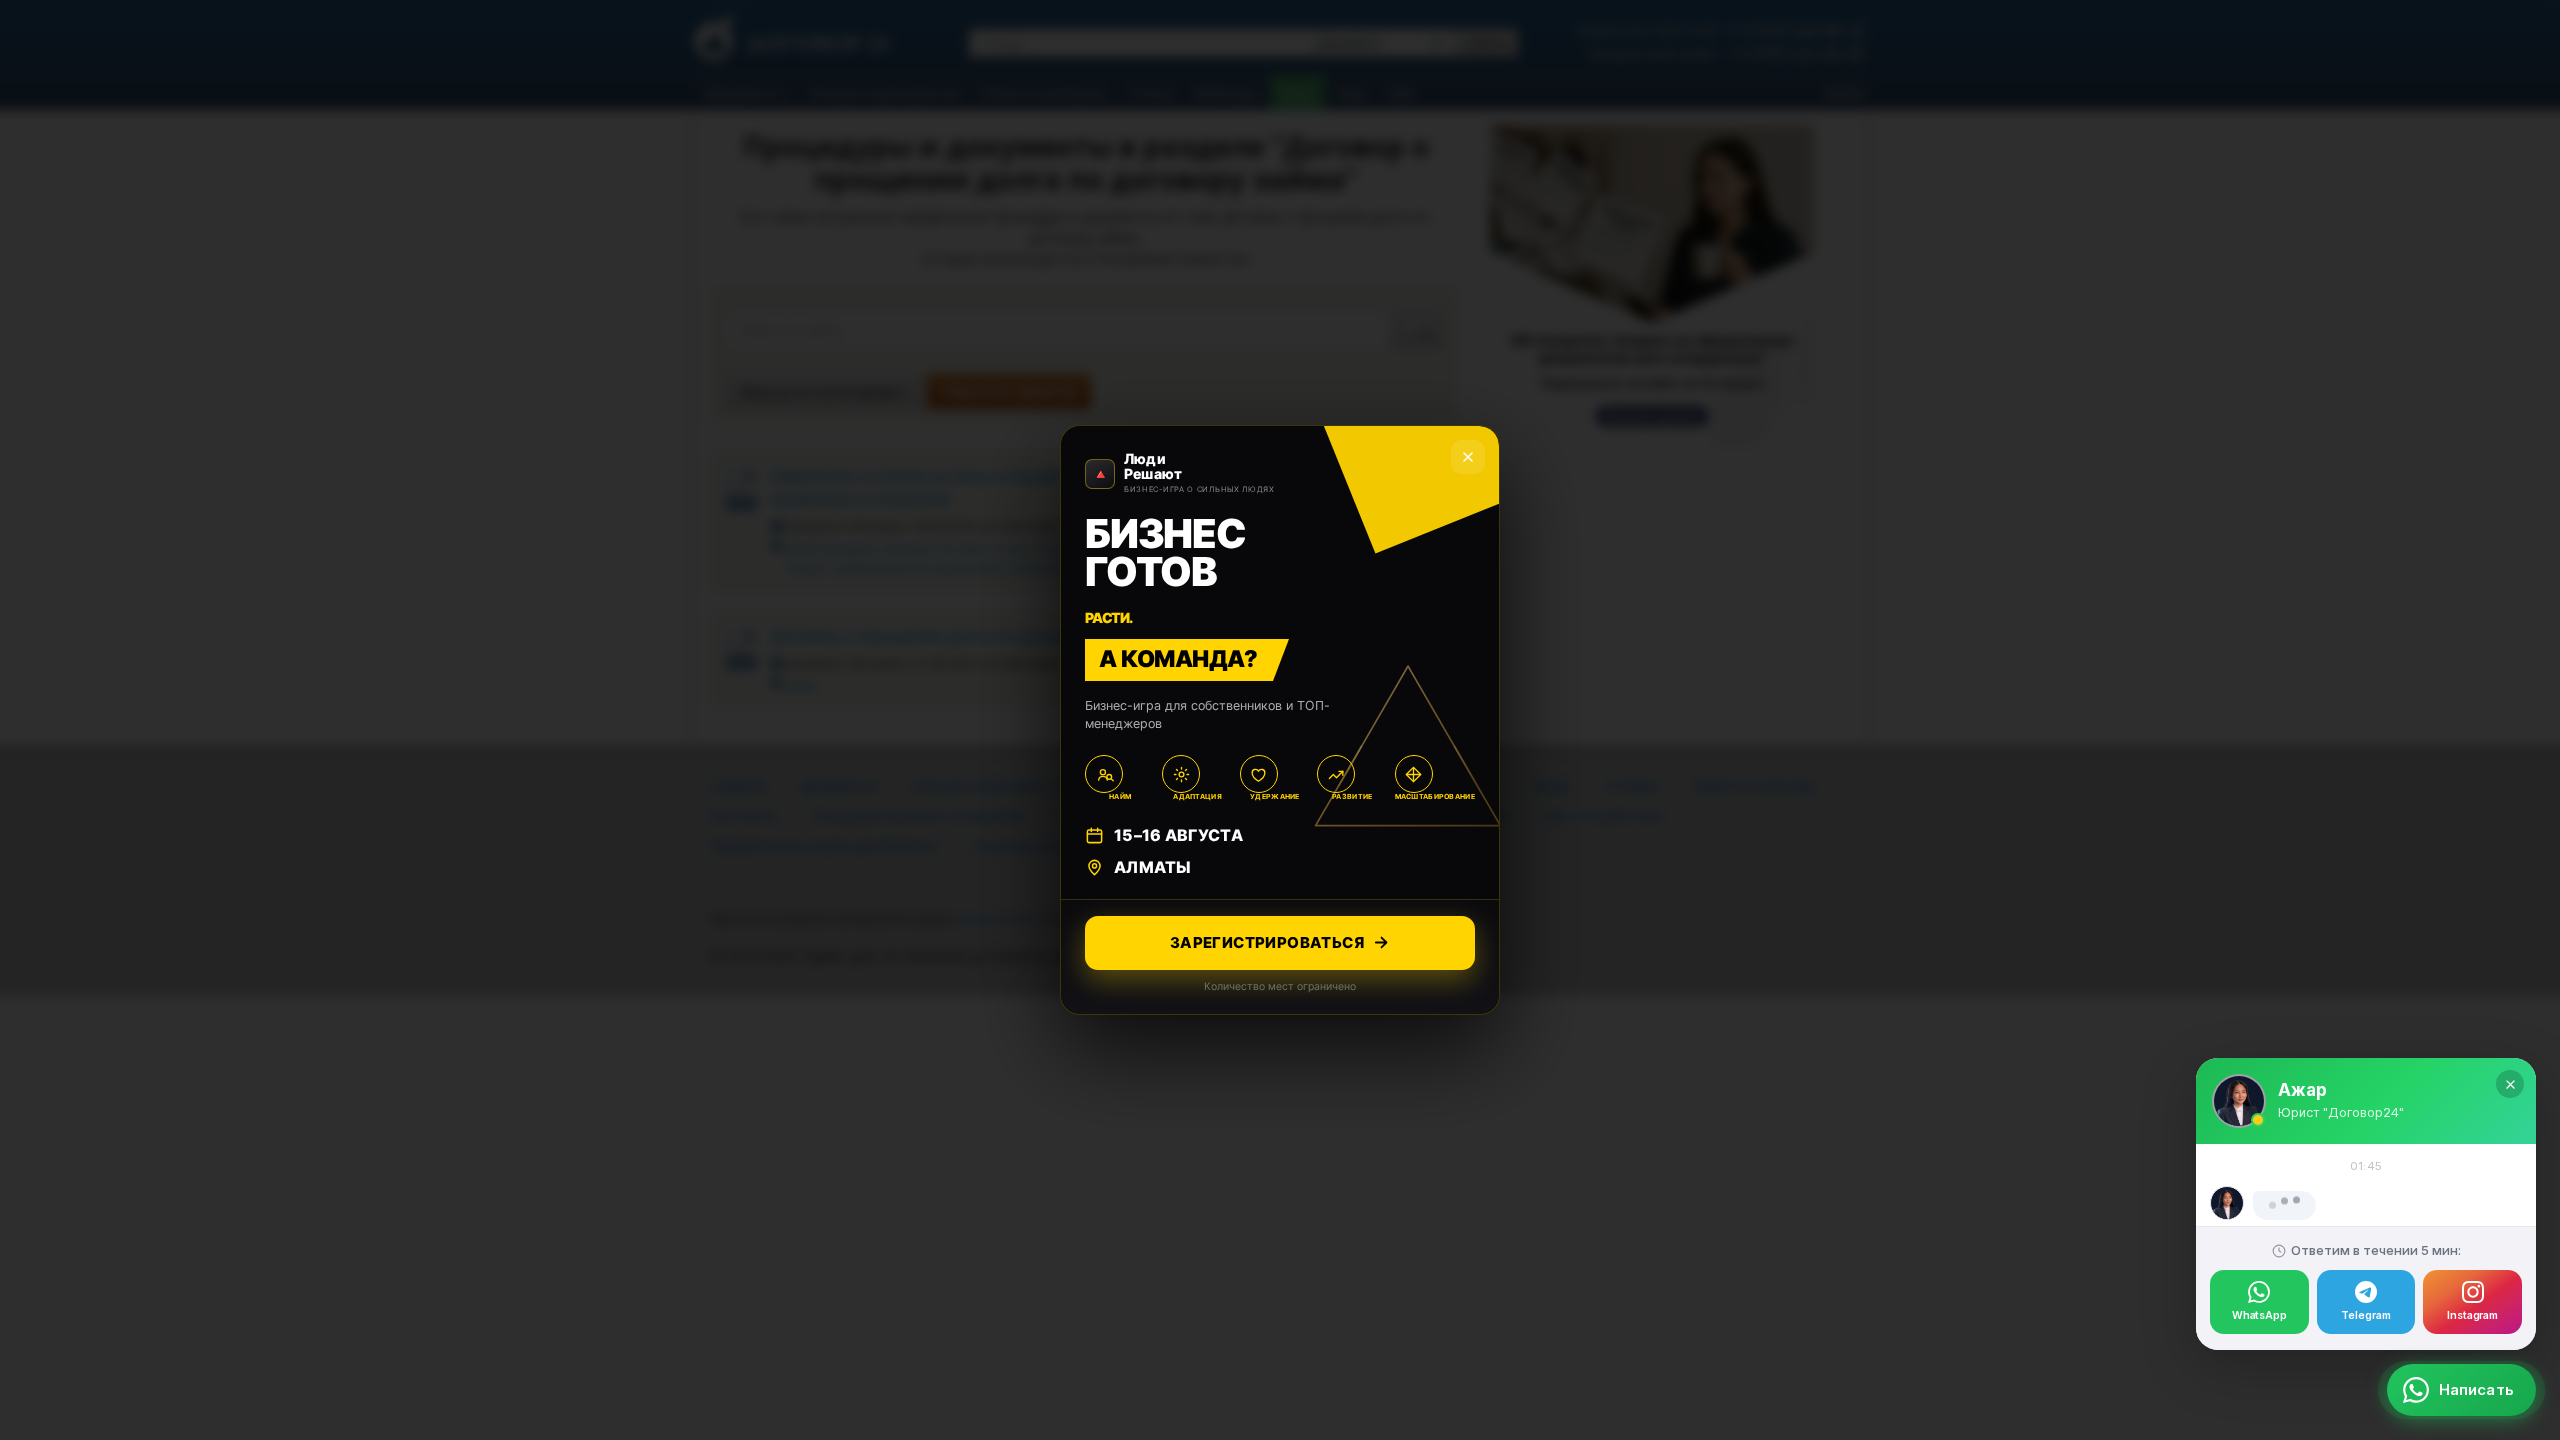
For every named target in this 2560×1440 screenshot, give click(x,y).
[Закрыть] (2510, 993)
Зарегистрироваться (1267, 942)
